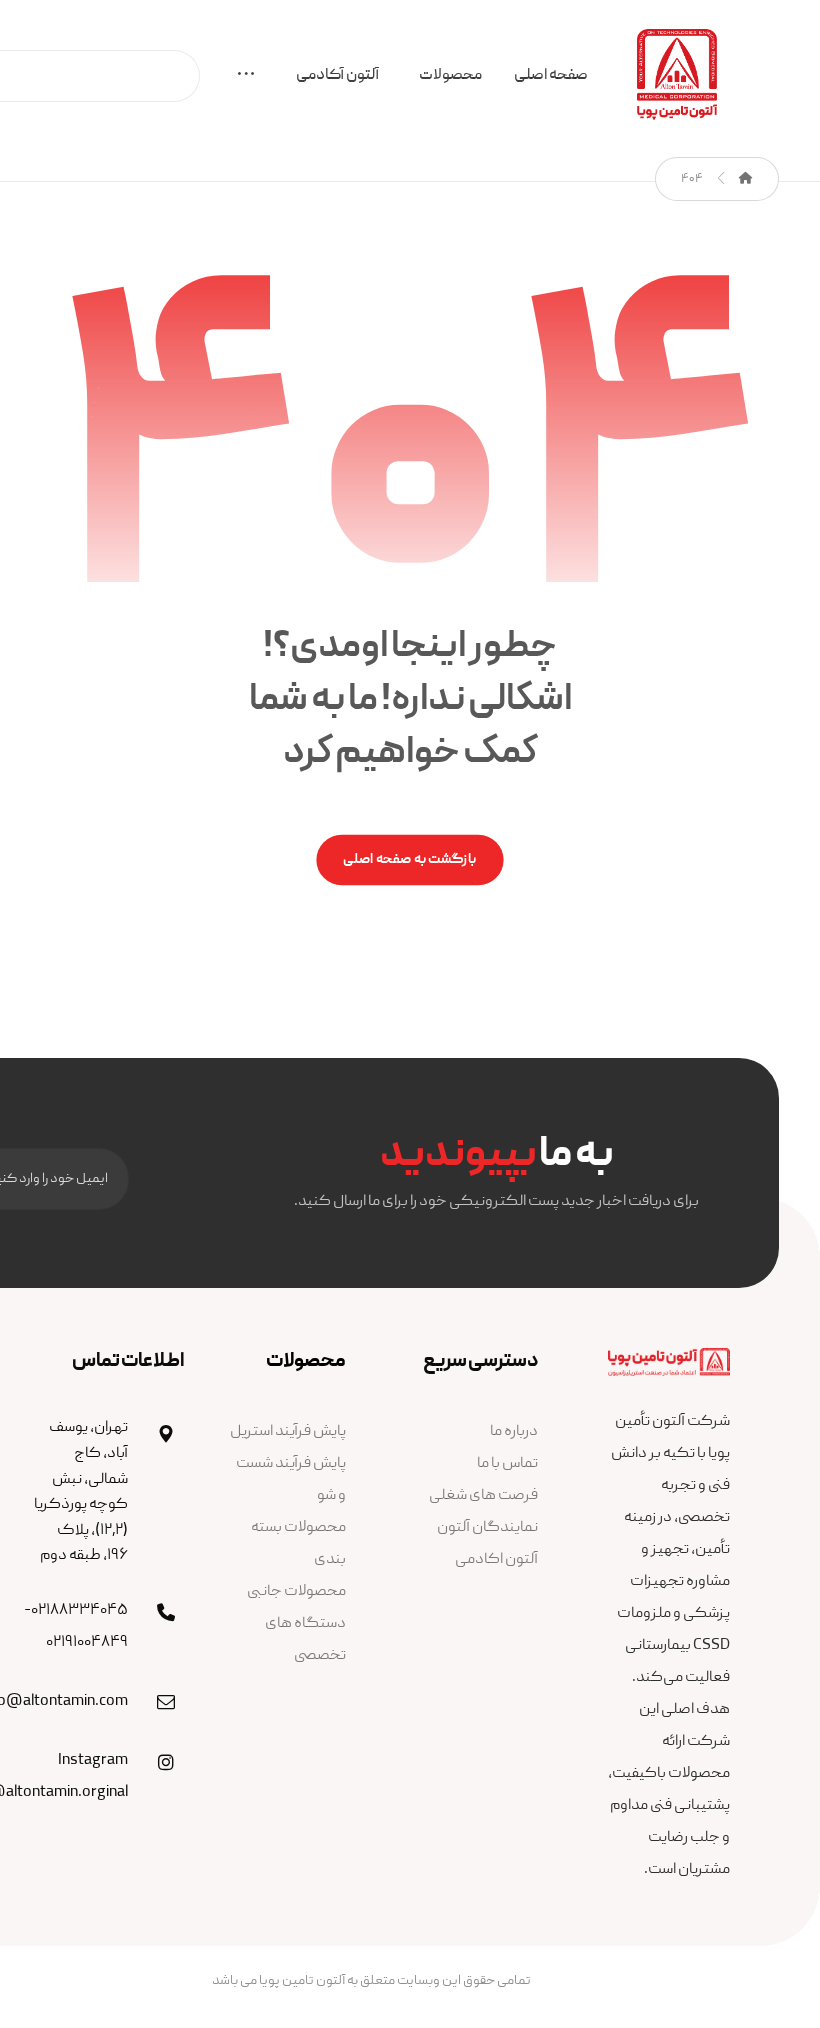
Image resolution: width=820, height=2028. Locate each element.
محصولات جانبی (296, 1592)
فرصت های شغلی (483, 1496)
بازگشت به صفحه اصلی (409, 860)
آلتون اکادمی (496, 1560)
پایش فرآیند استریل (288, 1432)
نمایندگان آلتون (487, 1528)
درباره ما (514, 1432)
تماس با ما (507, 1464)
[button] (246, 78)
